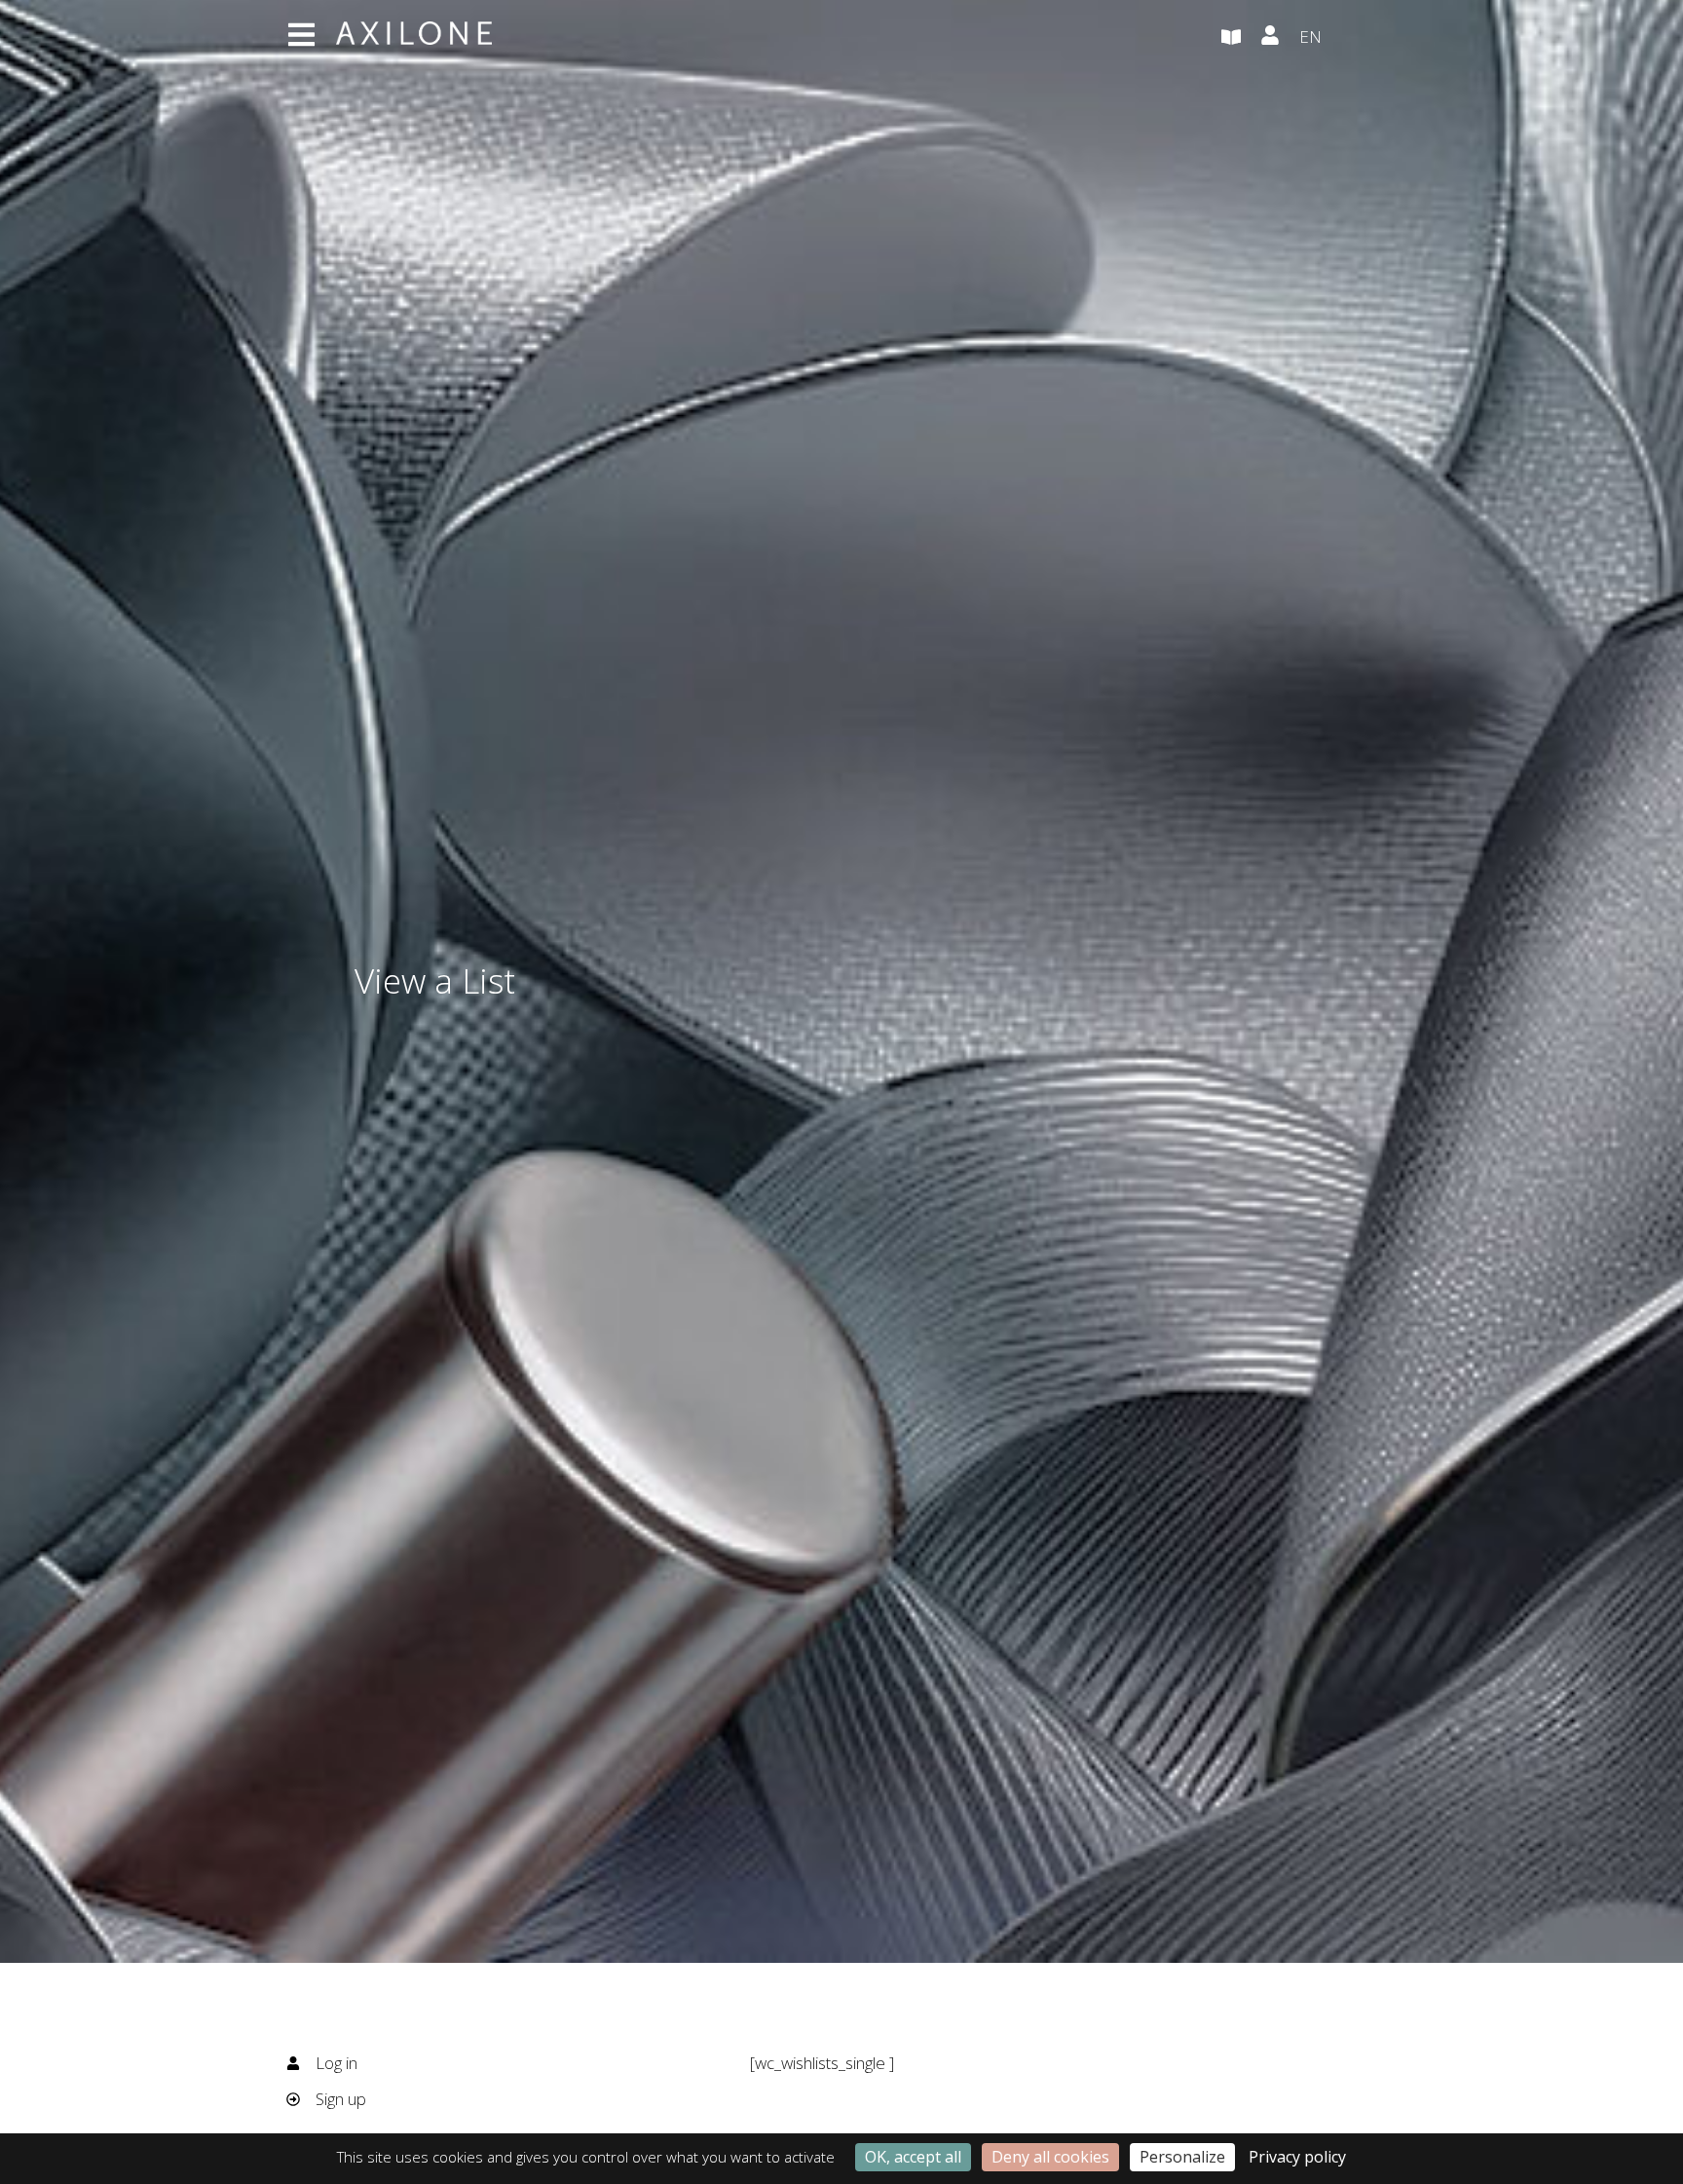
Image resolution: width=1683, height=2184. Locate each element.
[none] (1348, 38)
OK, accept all (913, 2157)
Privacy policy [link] (1297, 2157)
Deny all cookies (1050, 2157)
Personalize (1182, 2157)
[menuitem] (1348, 38)
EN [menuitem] (1310, 37)
